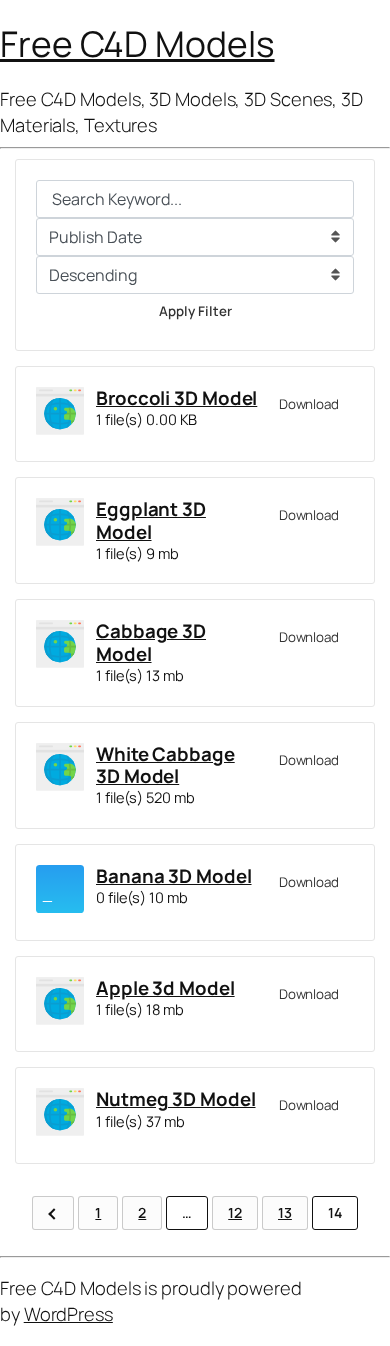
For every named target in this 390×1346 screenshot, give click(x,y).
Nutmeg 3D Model (176, 1099)
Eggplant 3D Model (151, 520)
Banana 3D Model (174, 876)
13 (285, 1212)
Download (309, 404)
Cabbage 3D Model (151, 642)
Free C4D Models (137, 43)
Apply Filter (195, 311)
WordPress (68, 1314)
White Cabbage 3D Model (165, 765)
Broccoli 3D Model (176, 398)
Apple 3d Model (165, 988)
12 (235, 1212)
